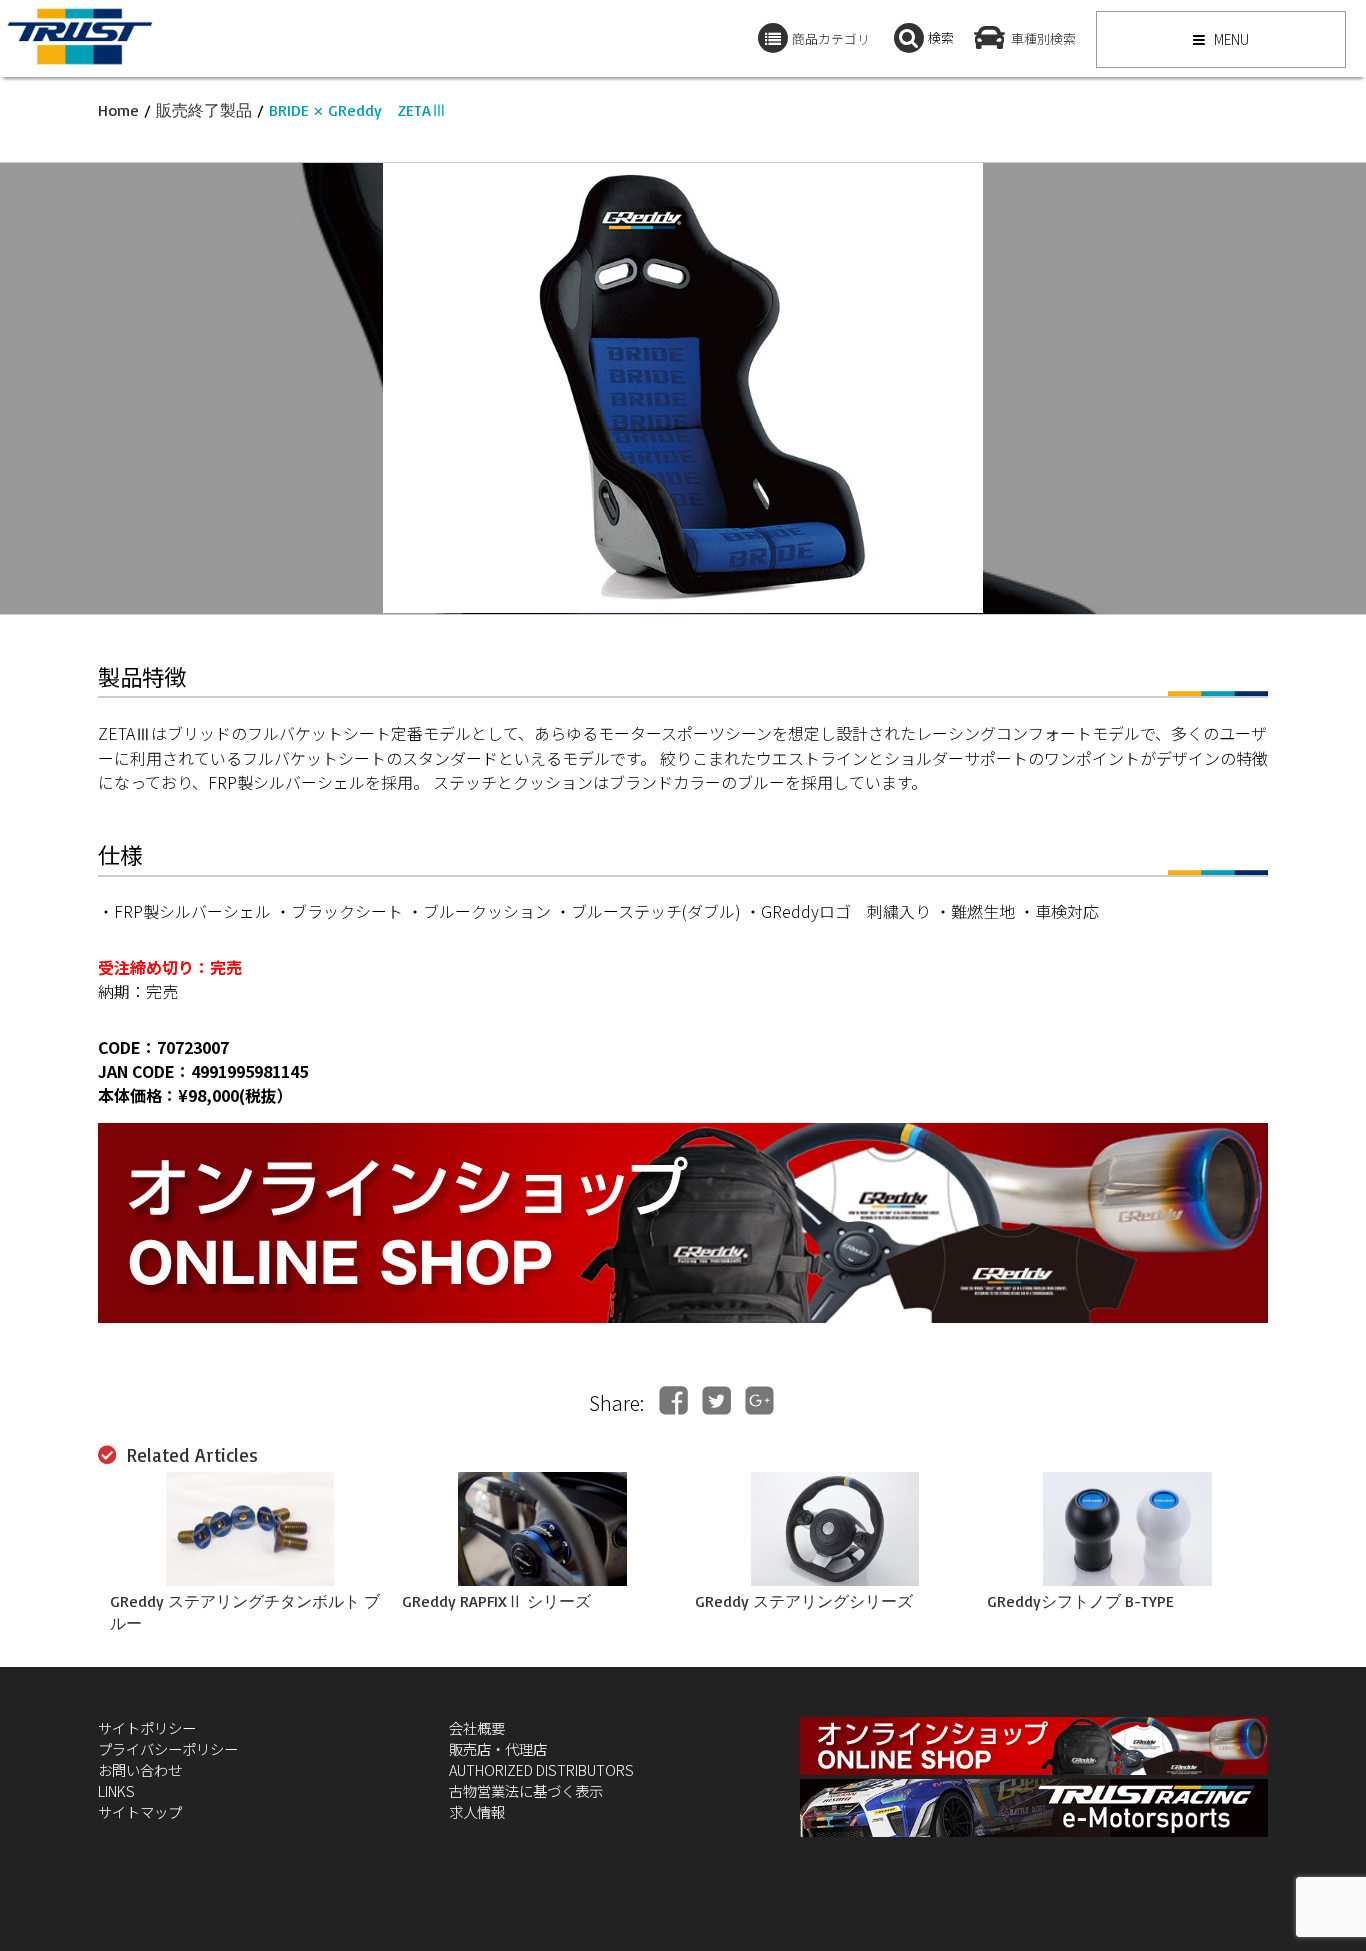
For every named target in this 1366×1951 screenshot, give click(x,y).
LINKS (116, 1790)
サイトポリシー (147, 1727)
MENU (1230, 39)
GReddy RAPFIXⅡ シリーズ (496, 1601)
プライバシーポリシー (168, 1748)
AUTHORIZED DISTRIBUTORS (541, 1769)
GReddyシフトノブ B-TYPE (1080, 1601)
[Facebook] (673, 1400)
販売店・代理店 (498, 1748)
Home (118, 110)
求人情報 (477, 1811)
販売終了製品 (204, 110)
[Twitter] (716, 1400)
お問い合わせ (140, 1769)
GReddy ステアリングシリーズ (804, 1601)
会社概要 (477, 1727)
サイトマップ (140, 1811)
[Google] (759, 1400)
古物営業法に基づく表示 (526, 1790)
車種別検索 (1043, 38)
